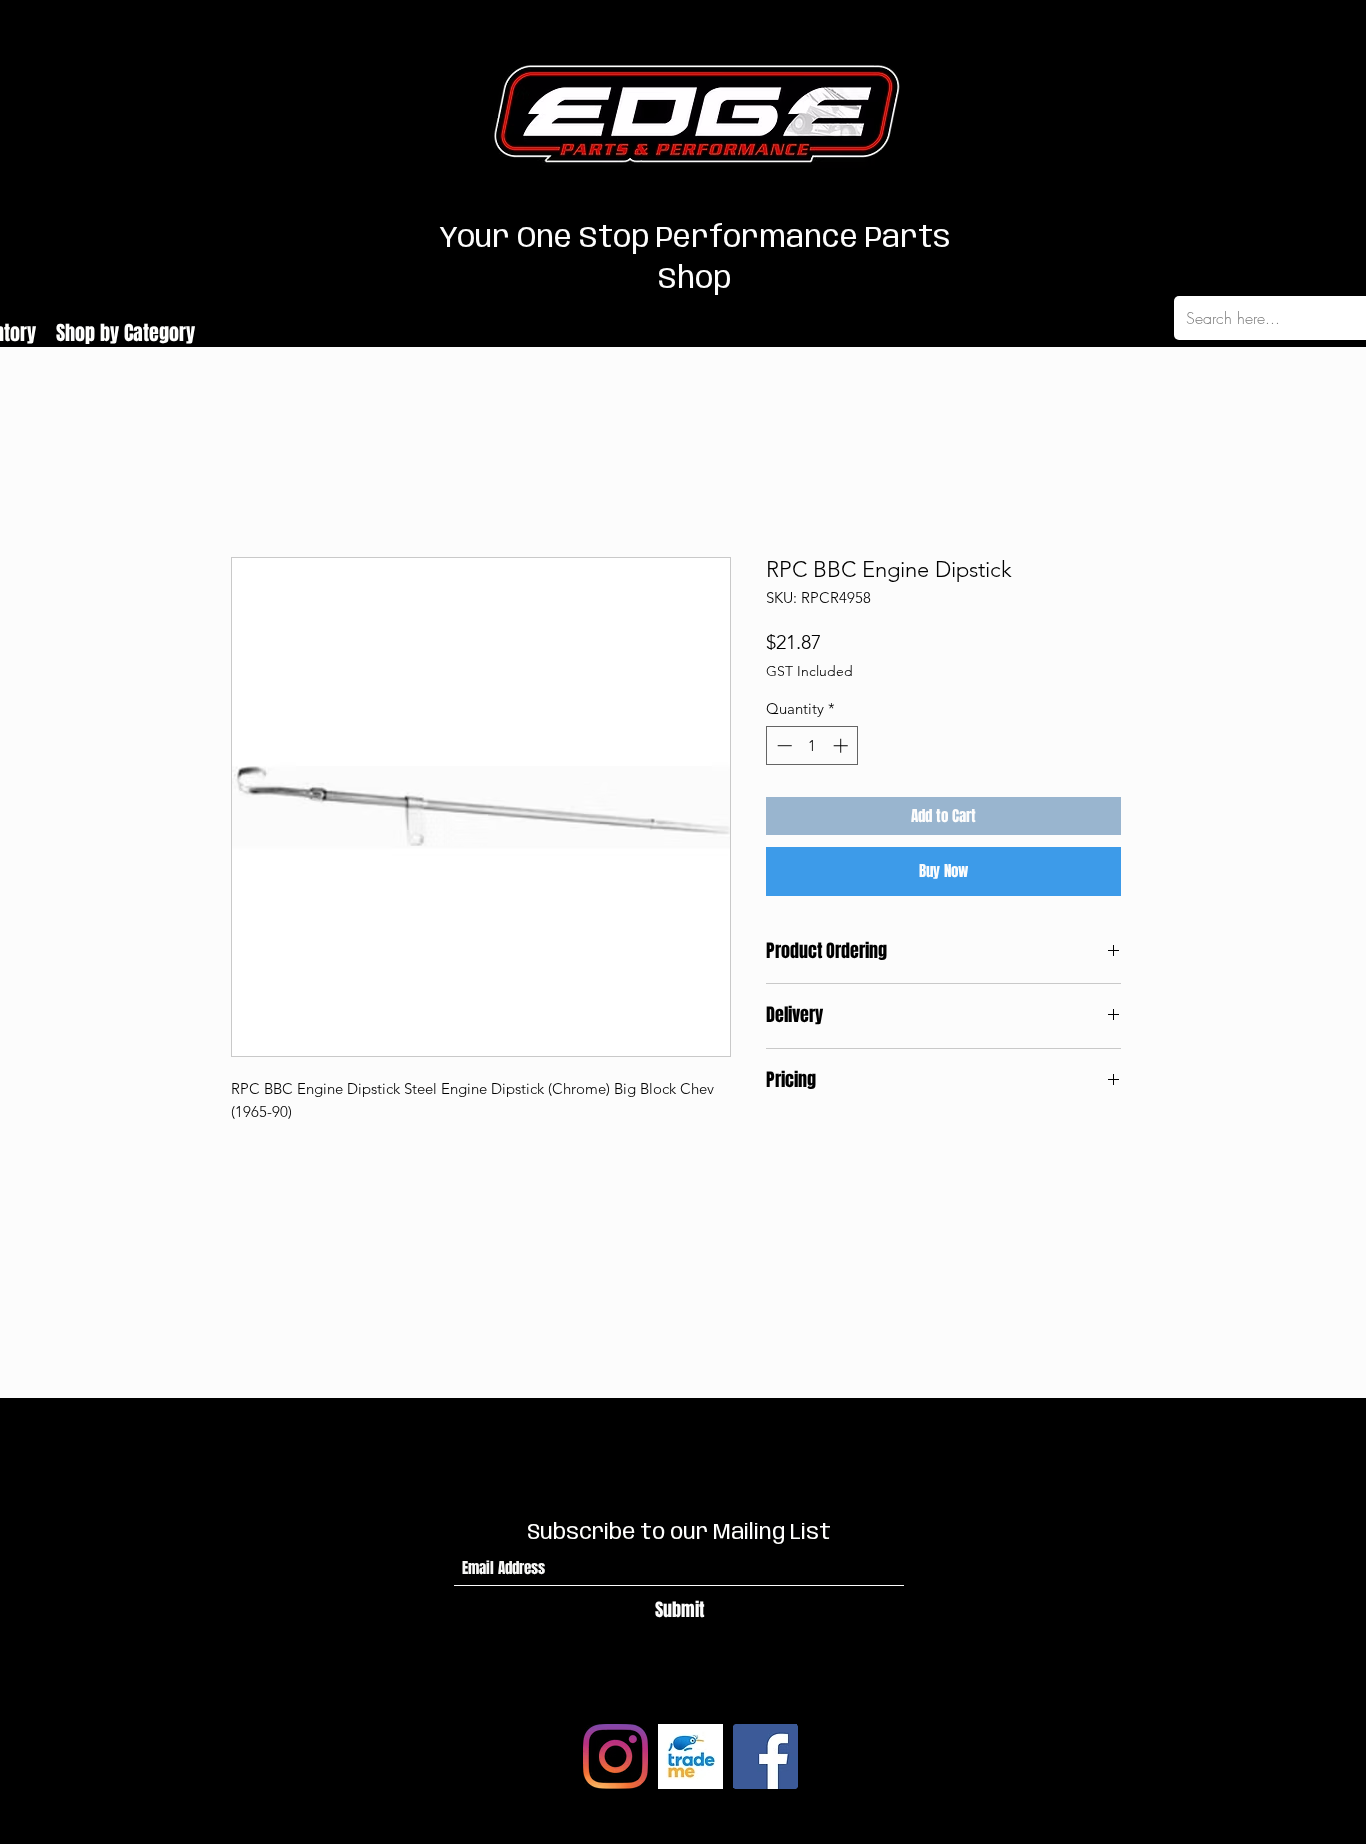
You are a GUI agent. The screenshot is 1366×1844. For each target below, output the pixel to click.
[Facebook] (765, 1756)
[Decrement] (782, 745)
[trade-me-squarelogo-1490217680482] (690, 1756)
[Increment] (842, 745)
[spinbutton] (812, 745)
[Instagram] (615, 1756)
